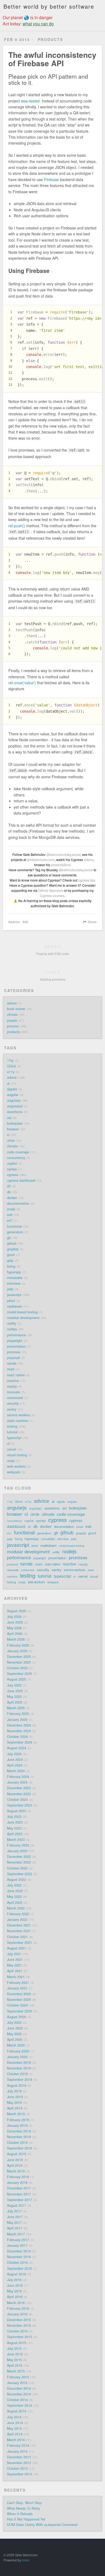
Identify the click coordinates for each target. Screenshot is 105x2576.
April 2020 (15, 2040)
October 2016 (17, 2263)
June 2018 (15, 2160)
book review (16, 1009)
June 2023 (15, 1822)
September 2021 (20, 1943)
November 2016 (19, 2257)
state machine (18, 1421)
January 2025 (17, 1720)
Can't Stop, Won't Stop (24, 2503)
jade (10, 1289)
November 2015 (19, 2325)
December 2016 (19, 2251)
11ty (10, 1060)
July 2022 (14, 1885)
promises (14, 1352)
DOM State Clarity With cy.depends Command (42, 2525)
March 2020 (16, 2045)
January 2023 (17, 1851)
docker (12, 1198)
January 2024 (17, 1782)
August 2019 (17, 2086)
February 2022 (18, 1914)
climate (12, 1015)
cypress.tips (87, 880)
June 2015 (15, 2354)
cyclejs (12, 1169)
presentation (16, 1346)
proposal (13, 1358)
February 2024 (18, 1777)
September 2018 (20, 2148)
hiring (11, 1266)
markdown (15, 1306)
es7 (10, 1220)
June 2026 (15, 1622)
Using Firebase (31, 271)
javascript (14, 1295)
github (12, 1243)
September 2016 (20, 2268)
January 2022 (17, 1920)
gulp (10, 1260)
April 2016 (15, 2297)
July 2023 (14, 1817)
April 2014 (15, 2434)
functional (14, 1226)
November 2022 (19, 1862)
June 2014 (15, 2423)
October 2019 (17, 2074)
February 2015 (18, 2377)
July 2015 (14, 2348)
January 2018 (17, 2183)
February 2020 (18, 2051)
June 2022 (15, 1891)
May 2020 (14, 2034)
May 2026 (14, 1628)
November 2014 (19, 2394)
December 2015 (19, 2320)
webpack (14, 1472)
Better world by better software (49, 6)
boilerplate (15, 1123)
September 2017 (20, 2200)
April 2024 (15, 1765)
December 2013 (19, 2457)
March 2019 (16, 2114)
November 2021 (19, 1931)
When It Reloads (20, 2514)
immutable (15, 1278)
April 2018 (15, 2165)
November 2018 (19, 2137)
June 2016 (15, 2285)
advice (15, 922)
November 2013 (19, 2463)
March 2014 (16, 2440)
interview (14, 1283)
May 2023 (14, 1828)
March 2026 (16, 1639)
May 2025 (14, 1697)
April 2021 (15, 1971)
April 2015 (15, 2365)
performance (16, 1335)
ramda (12, 1363)
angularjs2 (15, 1106)
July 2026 (14, 1617)
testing (12, 1426)
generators (15, 1232)
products (13, 1032)
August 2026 (17, 1611)
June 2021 (15, 1960)
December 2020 (19, 1994)
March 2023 (16, 1840)
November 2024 (19, 1731)
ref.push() (17, 526)
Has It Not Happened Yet (26, 2519)
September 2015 (20, 2337)
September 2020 (20, 2011)
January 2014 (17, 2451)
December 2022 (19, 1857)
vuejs (11, 1461)
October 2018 (17, 2143)
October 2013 (17, 2468)
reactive (13, 1381)
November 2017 (19, 2194)
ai (8, 1083)
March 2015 (16, 2371)
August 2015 (17, 2343)
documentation (18, 1203)
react (11, 1369)
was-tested (30, 101)
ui (8, 1443)
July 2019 (14, 2091)
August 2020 (17, 2017)
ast (9, 1118)
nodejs (12, 1329)
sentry (12, 1409)
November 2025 (19, 1662)
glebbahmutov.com (41, 860)
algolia (12, 1089)
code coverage (18, 1152)
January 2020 (17, 2057)
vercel (11, 1449)
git (9, 1238)
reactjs (12, 1386)
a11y (11, 1072)
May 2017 (14, 2223)
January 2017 (17, 2245)
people (12, 1020)
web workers (16, 1466)
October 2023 (17, 1800)
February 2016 (18, 2308)
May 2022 (14, 1897)
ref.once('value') (22, 683)
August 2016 (17, 2274)
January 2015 (17, 2383)
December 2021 (19, 1925)
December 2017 (19, 2188)
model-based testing (22, 1312)
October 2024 (17, 1737)
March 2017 (16, 2234)
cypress (13, 1175)
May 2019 (14, 2103)
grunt (11, 1255)
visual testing (17, 1455)
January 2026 (17, 1651)
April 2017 (15, 2228)
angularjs (14, 1100)
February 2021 (18, 1983)
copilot (12, 1163)
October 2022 (17, 1868)
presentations (61, 865)
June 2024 (15, 1760)
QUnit (11, 1066)
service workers (19, 1415)
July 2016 (14, 2280)
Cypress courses (52, 895)
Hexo (26, 2560)
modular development (23, 1318)
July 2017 (14, 2211)
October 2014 (17, 2400)
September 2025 (20, 1674)
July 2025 (14, 1685)
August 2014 (17, 2411)
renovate (14, 1392)
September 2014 (20, 2405)
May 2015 (14, 2360)
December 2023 (19, 1788)
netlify (12, 1323)
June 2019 (15, 2097)
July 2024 (14, 1754)
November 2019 (19, 2068)
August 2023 (17, 1811)
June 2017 (15, 2217)
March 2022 (16, 1908)
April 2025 (15, 1702)
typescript (14, 1438)
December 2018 (19, 2131)
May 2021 (14, 1965)
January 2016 (17, 2314)
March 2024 (16, 1771)
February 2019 (18, 2120)
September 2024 (20, 1742)
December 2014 (19, 2388)
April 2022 (15, 1903)
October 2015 (17, 2331)
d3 (9, 1186)
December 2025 (19, 1657)
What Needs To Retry (23, 2508)
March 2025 (16, 1708)
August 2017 (17, 2205)
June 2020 (15, 2028)
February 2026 (18, 1645)
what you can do (38, 24)
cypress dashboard (21, 1180)
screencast (15, 1398)
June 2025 (15, 1691)
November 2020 (19, 2000)
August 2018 (17, 2154)
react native (16, 1375)
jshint (11, 1301)
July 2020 (14, 2023)
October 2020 (17, 2005)
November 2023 (19, 1794)
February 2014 (18, 2445)
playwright (15, 1341)
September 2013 (20, 2474)
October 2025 (17, 1668)
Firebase (51, 179)
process (13, 1026)
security (13, 1403)
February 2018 (18, 2177)
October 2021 (17, 1937)
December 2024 (19, 1725)
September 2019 (20, 2080)
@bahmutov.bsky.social (63, 854)
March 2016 (16, 2303)
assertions (15, 1112)
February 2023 (18, 1845)
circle (11, 1140)
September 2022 (20, 1874)
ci (8, 1135)
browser (13, 1129)
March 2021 (16, 1977)
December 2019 (19, 2063)
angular (13, 1095)
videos (89, 860)
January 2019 (17, 2125)
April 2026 (15, 1634)
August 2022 (17, 1880)
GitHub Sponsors (51, 890)
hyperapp (14, 1272)
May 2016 (14, 2291)
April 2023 (15, 1834)
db (26, 922)
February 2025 (18, 1714)
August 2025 (17, 1679)
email (11, 1209)
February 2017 (18, 2240)
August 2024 (17, 1748)
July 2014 (14, 2417)
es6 (10, 1215)
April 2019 (15, 2108)
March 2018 (16, 2171)
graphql (13, 1249)
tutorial (12, 1432)
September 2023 (20, 1805)
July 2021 (14, 1954)
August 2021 (17, 1948)
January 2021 (17, 1988)
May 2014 (14, 2428)
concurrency (16, 1158)
